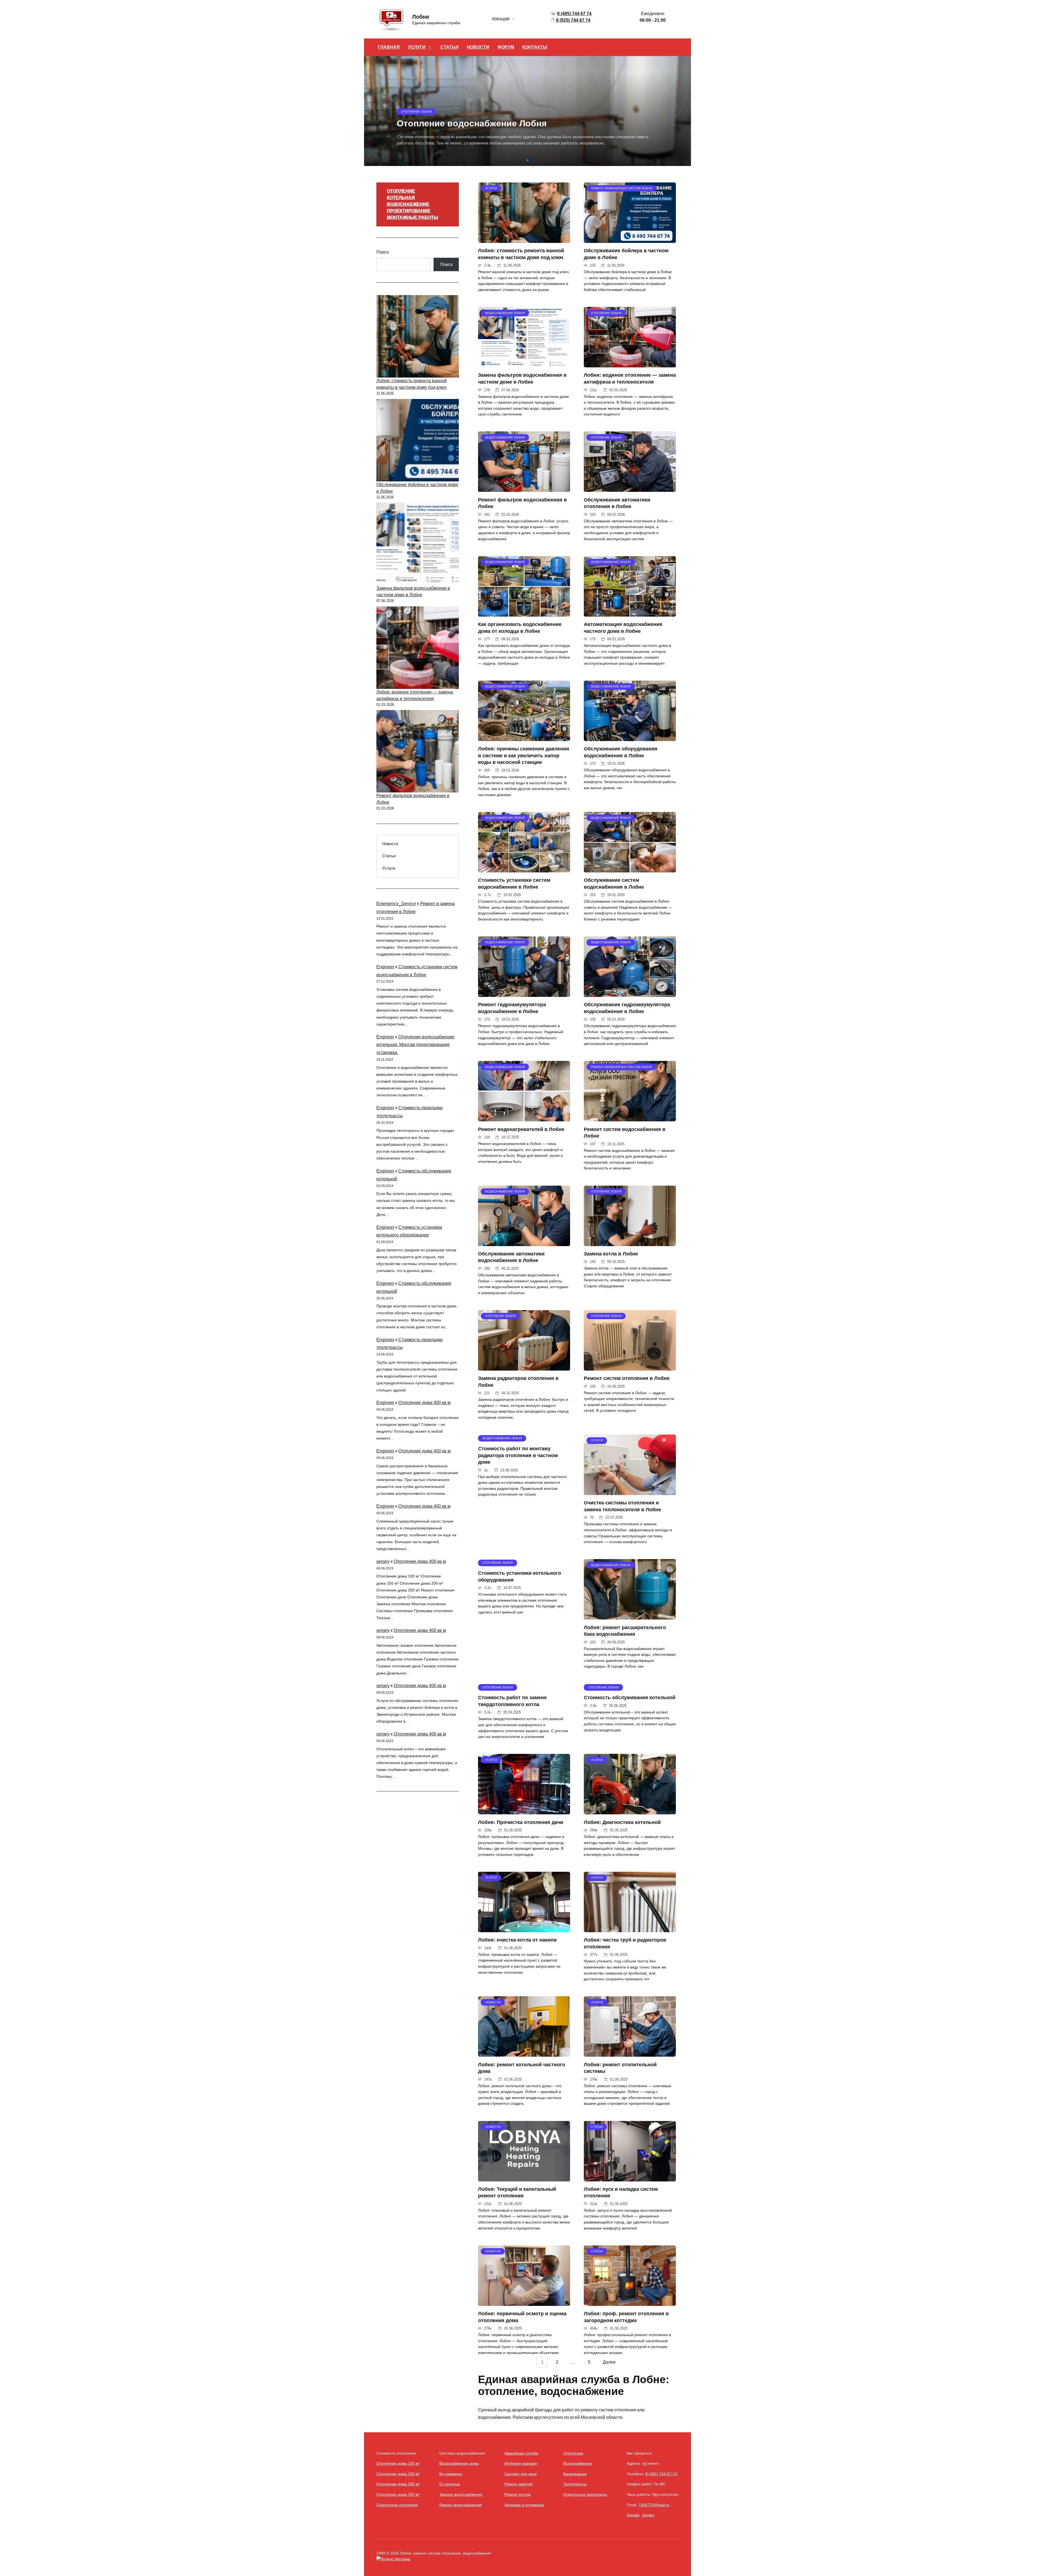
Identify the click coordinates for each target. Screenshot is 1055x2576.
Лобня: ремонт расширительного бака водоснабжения (625, 1631)
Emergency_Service (396, 904)
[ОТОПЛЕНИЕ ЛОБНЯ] (630, 364)
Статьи (389, 856)
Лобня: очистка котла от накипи (517, 1940)
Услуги (389, 868)
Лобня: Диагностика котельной (622, 1822)
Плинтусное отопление (397, 2505)
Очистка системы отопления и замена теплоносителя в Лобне (622, 1506)
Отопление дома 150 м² (398, 2474)
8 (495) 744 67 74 (574, 14)
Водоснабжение (578, 2463)
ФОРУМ (506, 47)
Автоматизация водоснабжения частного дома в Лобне (623, 628)
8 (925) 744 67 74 (573, 20)
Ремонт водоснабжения (461, 2505)
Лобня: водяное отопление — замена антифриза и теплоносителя (630, 379)
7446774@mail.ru (654, 2505)
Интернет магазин (521, 2463)
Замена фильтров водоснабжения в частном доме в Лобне (522, 379)
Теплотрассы (575, 2484)
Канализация (575, 2474)
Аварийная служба (521, 2453)
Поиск (383, 252)
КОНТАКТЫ (535, 47)
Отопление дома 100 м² (398, 2463)
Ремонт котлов (517, 2494)
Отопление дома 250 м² (398, 2494)
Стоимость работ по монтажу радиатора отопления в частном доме (518, 1455)
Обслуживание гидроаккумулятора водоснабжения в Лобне (627, 1008)
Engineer (385, 967)
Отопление (573, 2453)
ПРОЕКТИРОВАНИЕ (409, 211)
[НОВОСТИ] (524, 2053)
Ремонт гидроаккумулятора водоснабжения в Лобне (512, 1008)
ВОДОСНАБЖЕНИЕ (408, 204)
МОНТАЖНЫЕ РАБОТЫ (413, 217)
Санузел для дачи (521, 2474)
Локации (501, 19)
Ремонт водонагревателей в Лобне (521, 1129)
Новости (390, 844)
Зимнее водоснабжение (461, 2494)
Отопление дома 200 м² (398, 2484)
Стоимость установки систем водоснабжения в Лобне (514, 884)
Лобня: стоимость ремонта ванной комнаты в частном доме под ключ (521, 254)
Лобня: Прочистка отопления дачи (521, 1822)
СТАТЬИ (449, 47)
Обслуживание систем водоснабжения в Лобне (614, 884)
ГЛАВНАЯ (389, 47)
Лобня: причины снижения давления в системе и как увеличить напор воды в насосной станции (524, 755)
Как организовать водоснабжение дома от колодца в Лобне (520, 628)
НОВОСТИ (478, 47)
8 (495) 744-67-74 (661, 2474)
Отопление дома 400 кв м (424, 1403)
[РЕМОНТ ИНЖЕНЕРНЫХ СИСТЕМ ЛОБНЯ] (630, 239)
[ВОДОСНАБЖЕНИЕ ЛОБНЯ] (524, 364)
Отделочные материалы (585, 2494)
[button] (527, 160)
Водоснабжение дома (459, 2463)
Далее (609, 2362)
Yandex (648, 2515)
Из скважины (451, 2474)
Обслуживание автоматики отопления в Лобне (617, 503)
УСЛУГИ (417, 47)
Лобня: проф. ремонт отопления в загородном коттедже (626, 2317)
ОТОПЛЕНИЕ (401, 191)
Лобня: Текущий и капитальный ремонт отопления (517, 2193)
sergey (383, 1561)
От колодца (450, 2484)
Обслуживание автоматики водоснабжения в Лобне (511, 1257)
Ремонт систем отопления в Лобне (627, 1378)
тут (645, 2463)
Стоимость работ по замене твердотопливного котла (512, 1701)
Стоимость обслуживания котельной (630, 1698)
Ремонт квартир (519, 2484)
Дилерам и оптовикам (524, 2505)
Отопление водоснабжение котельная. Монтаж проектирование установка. (415, 1045)
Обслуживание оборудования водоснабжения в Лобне (621, 752)
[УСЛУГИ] (524, 239)
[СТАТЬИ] (630, 2178)
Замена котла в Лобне (611, 1254)
